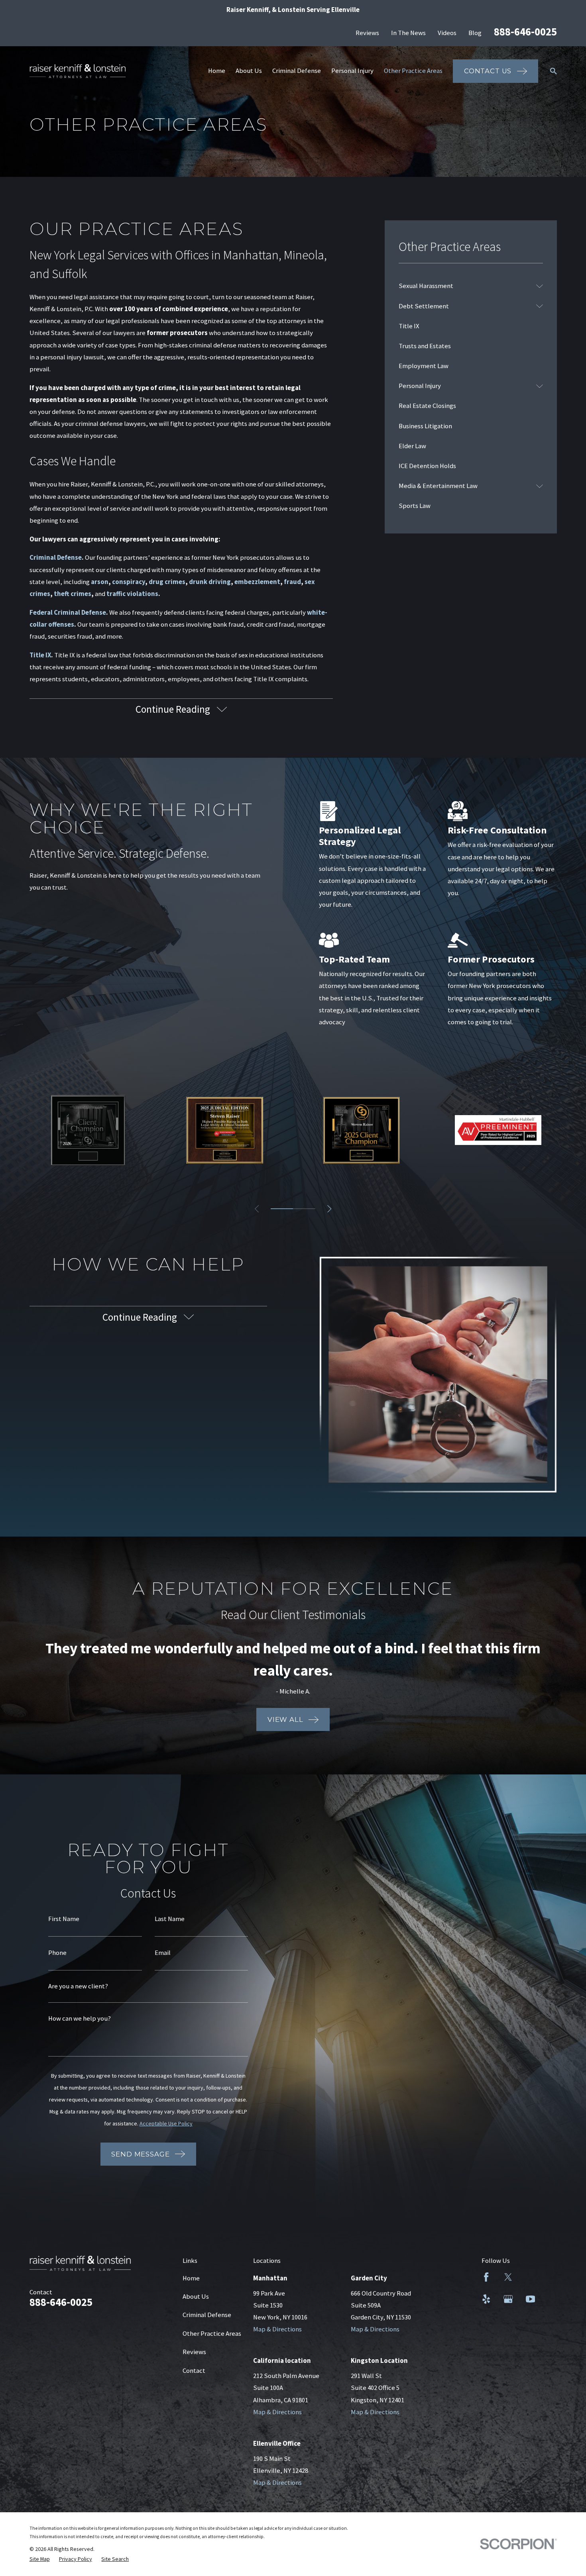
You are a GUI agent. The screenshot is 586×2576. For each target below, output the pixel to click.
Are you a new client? (78, 1987)
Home (191, 2278)
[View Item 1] (282, 1209)
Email (163, 1953)
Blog (475, 33)
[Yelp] (486, 2299)
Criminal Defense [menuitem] (297, 71)
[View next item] (329, 1209)
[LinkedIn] (530, 2277)
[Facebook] (486, 2277)
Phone (57, 1953)
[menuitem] (465, 286)
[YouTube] (530, 2299)
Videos (447, 33)
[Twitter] (508, 2277)
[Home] (78, 71)
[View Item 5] (304, 1209)
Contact (194, 2371)
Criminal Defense (207, 2315)
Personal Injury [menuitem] (352, 71)
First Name (64, 1919)
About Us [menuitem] (249, 71)
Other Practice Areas (212, 2334)
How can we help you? (80, 2019)
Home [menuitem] (217, 71)
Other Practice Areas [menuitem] (413, 71)
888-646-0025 (525, 32)
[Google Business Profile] (508, 2299)
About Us (196, 2297)
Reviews (367, 33)
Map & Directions (277, 2329)
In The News (408, 33)
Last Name (170, 1919)
